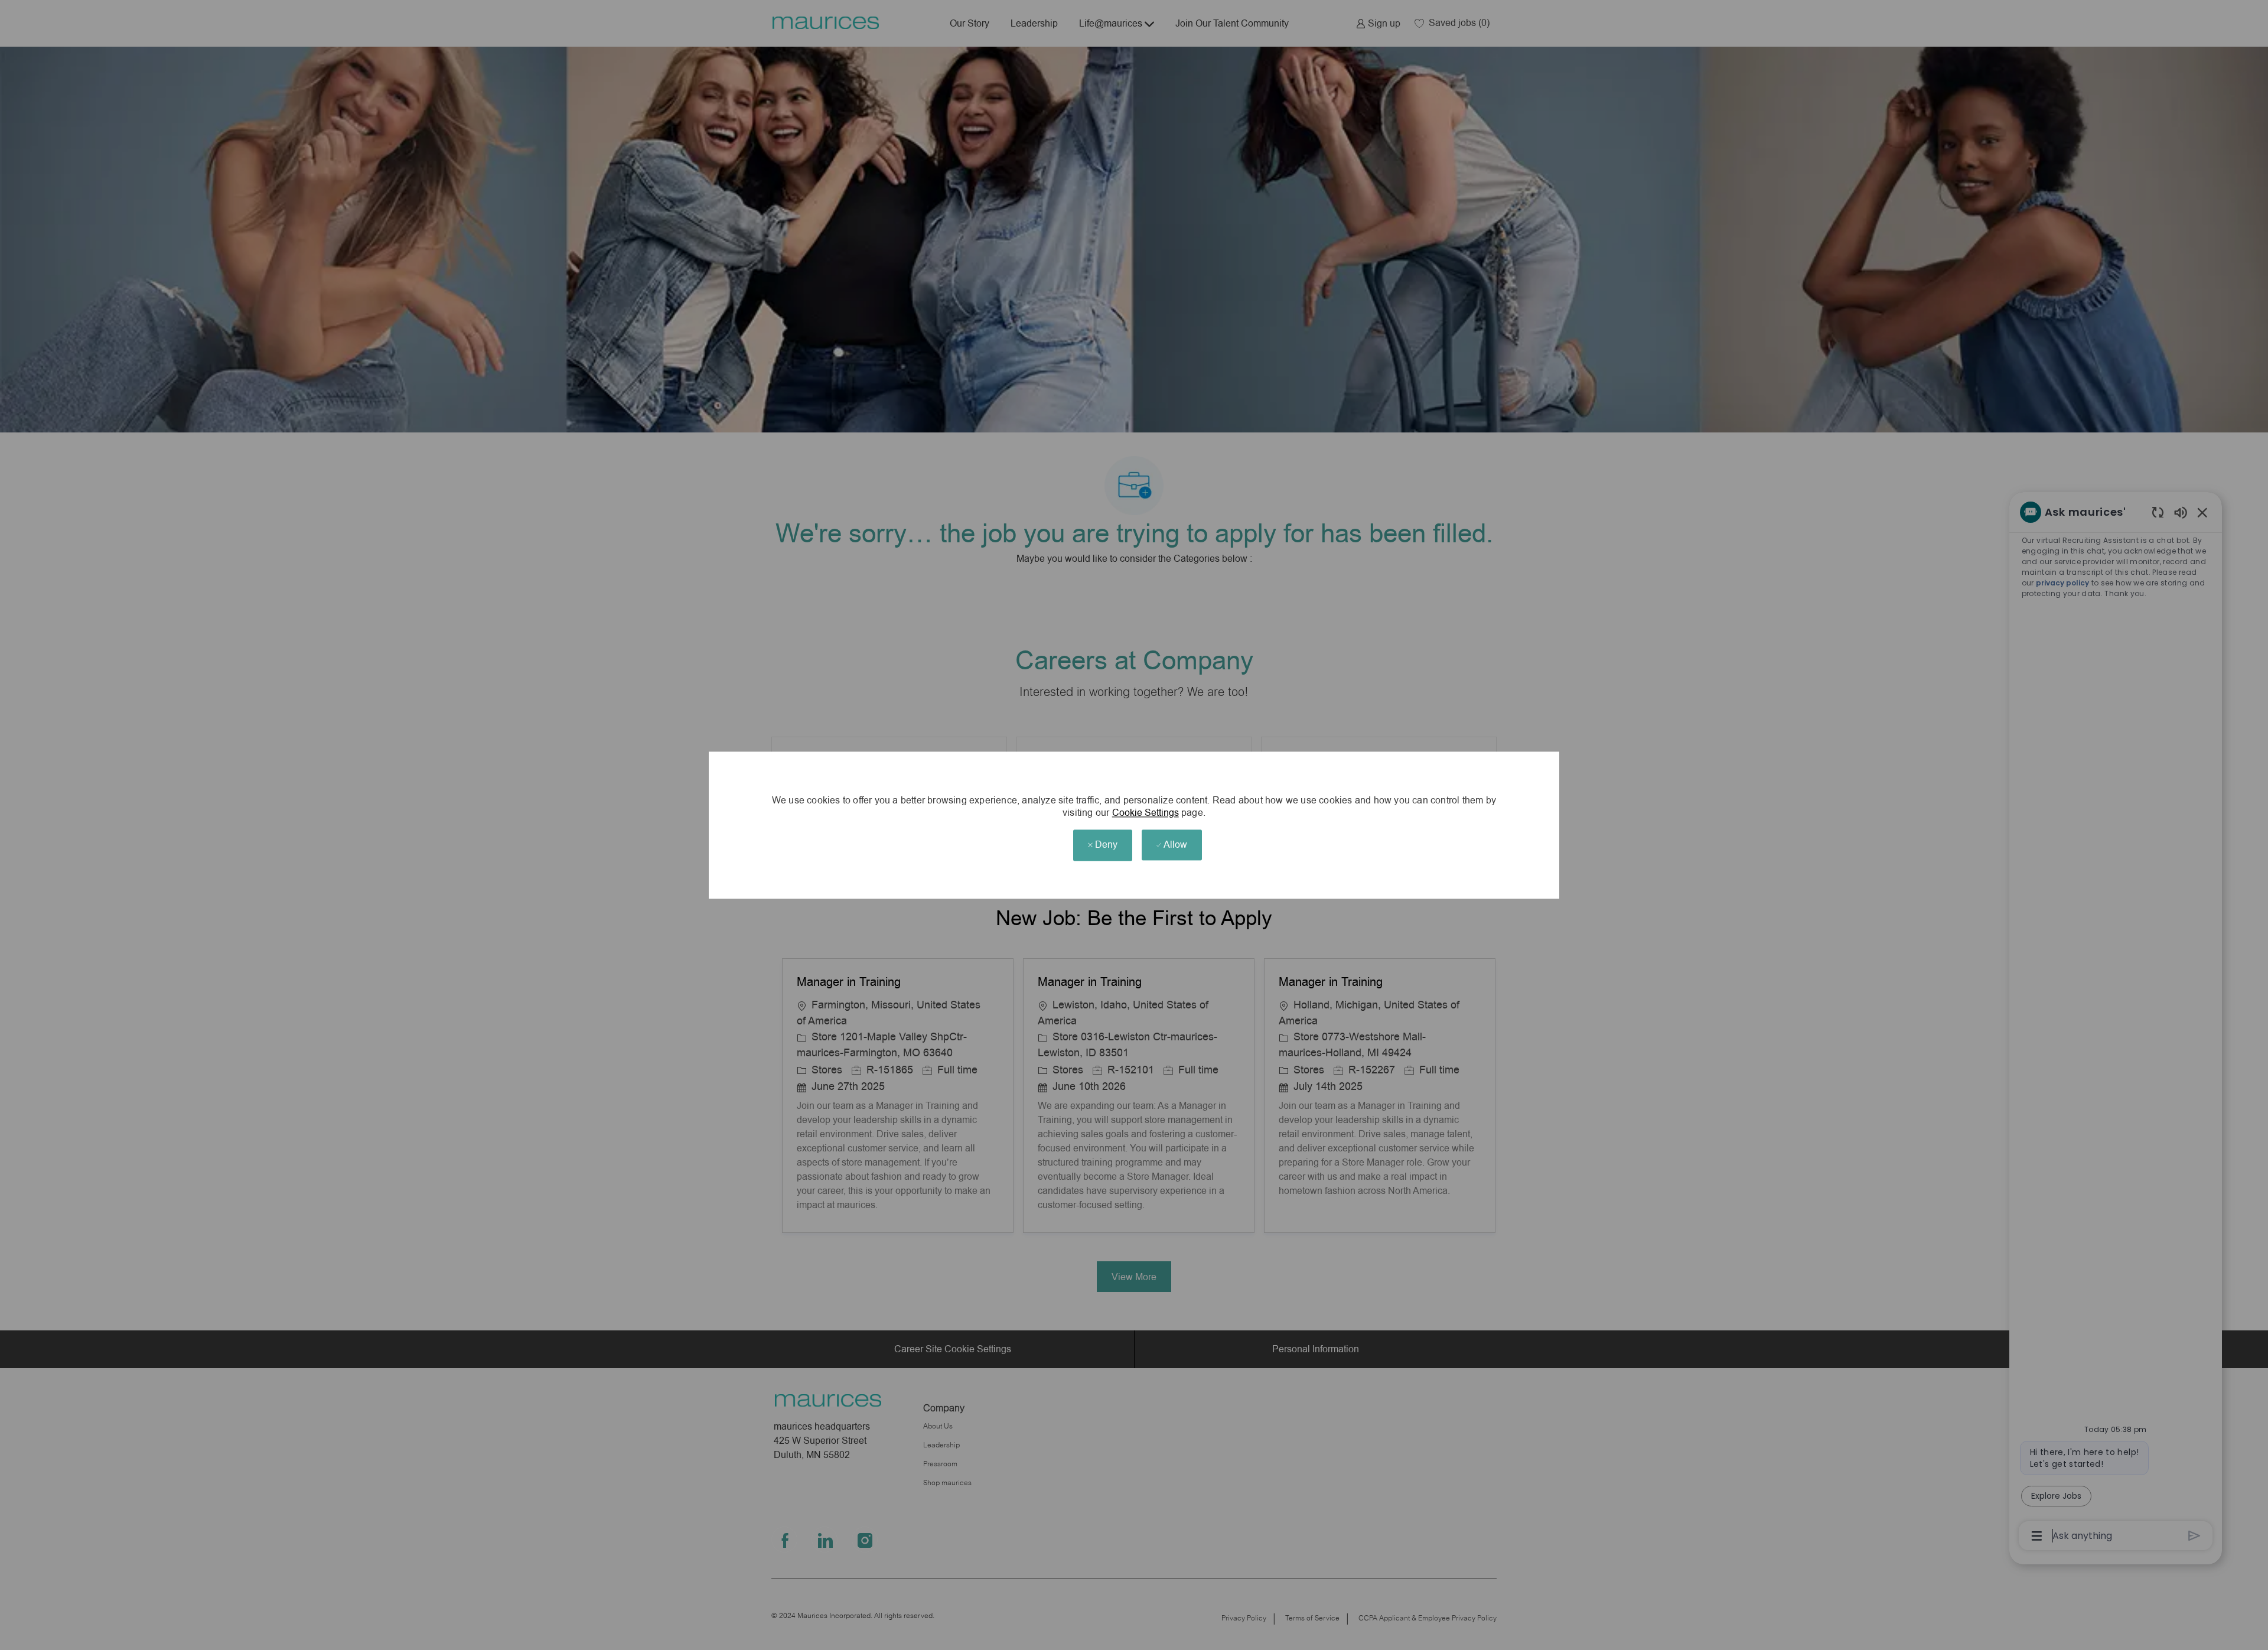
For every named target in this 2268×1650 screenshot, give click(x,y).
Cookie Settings (1146, 813)
